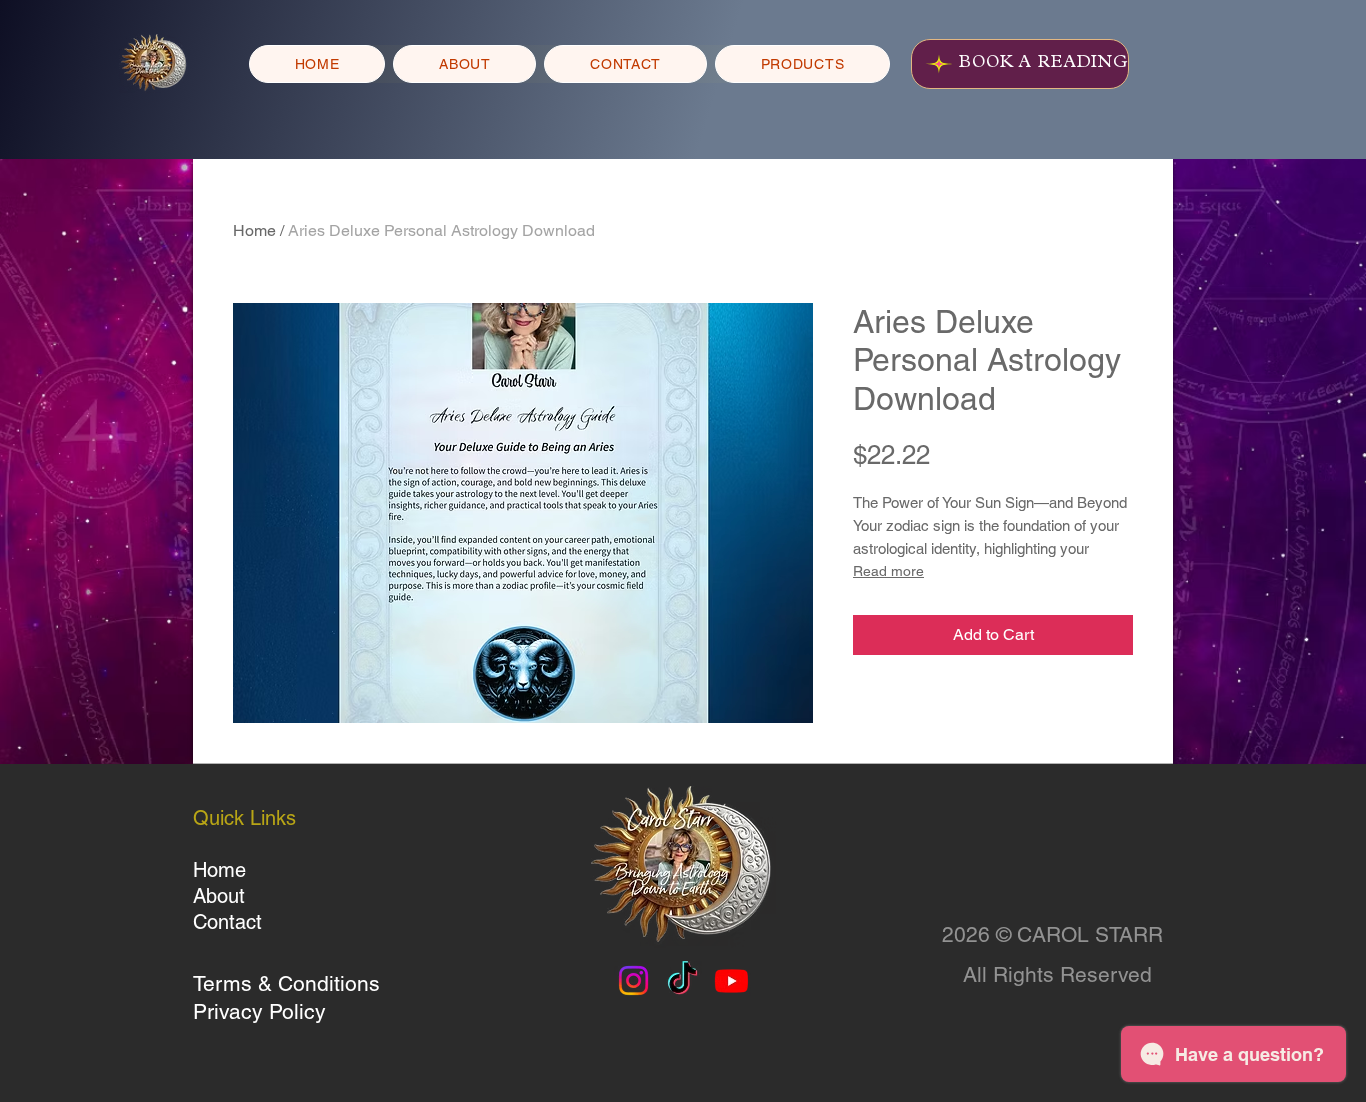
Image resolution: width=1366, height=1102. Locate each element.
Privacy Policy (259, 1011)
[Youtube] (731, 980)
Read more (888, 571)
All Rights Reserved (1057, 974)
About (219, 896)
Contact (227, 922)
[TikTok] (682, 980)
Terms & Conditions (286, 983)
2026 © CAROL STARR (1052, 934)
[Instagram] (633, 980)
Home (254, 230)
